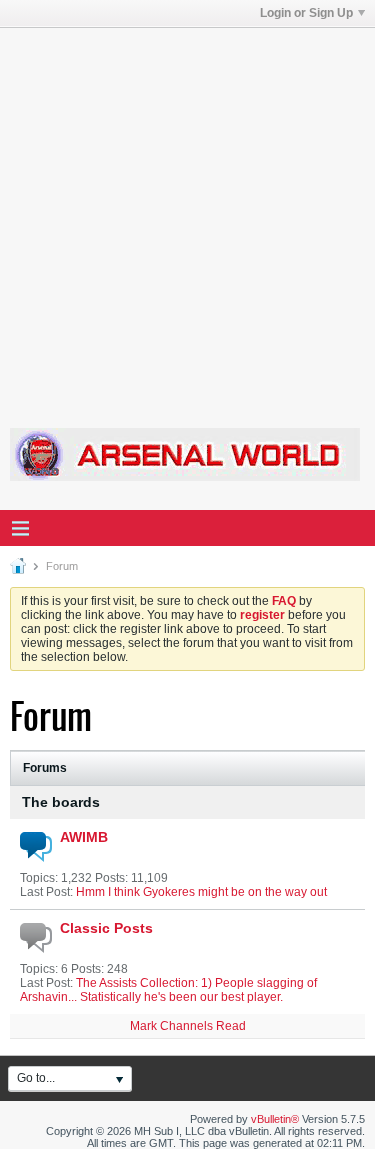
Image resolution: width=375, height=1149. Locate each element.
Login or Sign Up (306, 13)
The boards (61, 802)
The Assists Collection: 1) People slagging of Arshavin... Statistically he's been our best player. (168, 990)
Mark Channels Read (188, 1026)
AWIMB (84, 837)
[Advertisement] (187, 215)
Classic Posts (106, 928)
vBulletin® (275, 1119)
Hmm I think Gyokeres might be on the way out (201, 892)
